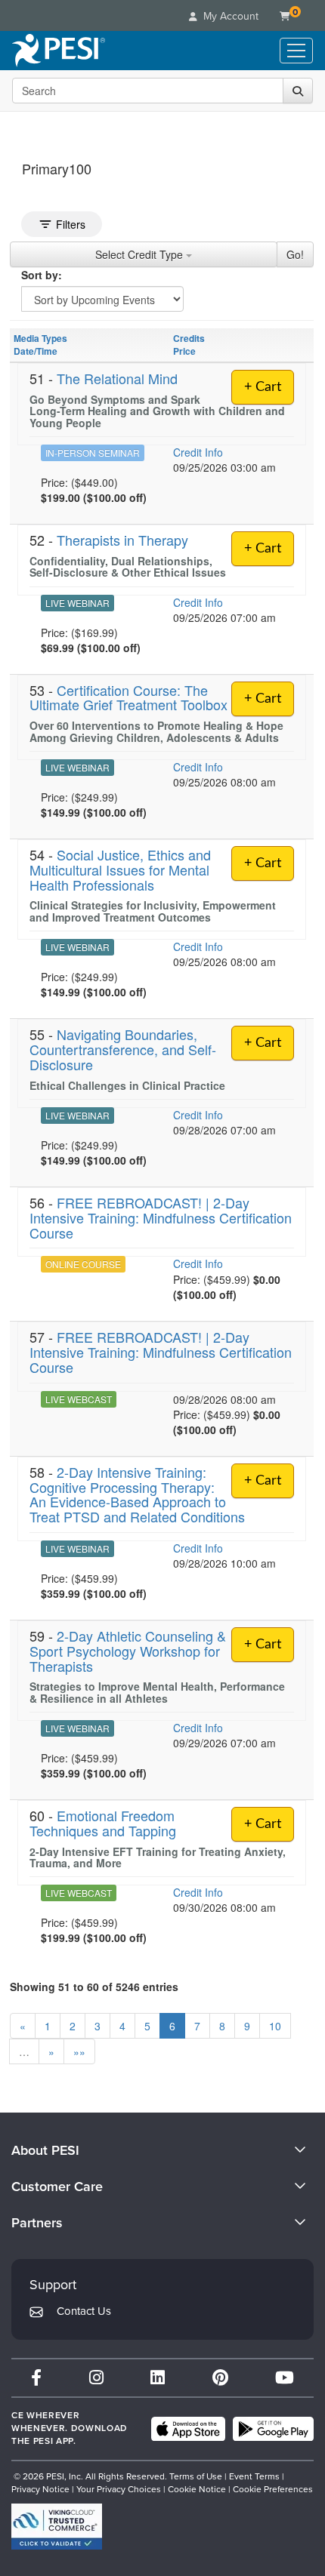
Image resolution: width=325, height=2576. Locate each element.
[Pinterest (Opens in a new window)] (220, 2378)
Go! (295, 254)
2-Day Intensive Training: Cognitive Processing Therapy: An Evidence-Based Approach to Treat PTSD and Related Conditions (137, 1494)
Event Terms (254, 2476)
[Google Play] (273, 2429)
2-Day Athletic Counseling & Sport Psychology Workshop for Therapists (128, 1651)
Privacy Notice (40, 2489)
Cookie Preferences (273, 2489)
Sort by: (42, 275)
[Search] (298, 91)
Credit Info (198, 452)
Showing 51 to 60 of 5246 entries (94, 1987)
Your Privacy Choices (119, 2489)
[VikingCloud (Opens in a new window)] (57, 2527)
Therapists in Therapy (122, 540)
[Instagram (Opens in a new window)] (96, 2378)
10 (275, 2026)
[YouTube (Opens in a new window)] (285, 2378)
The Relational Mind (117, 378)
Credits (189, 338)
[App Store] (188, 2429)
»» (79, 2051)
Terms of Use (196, 2476)
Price (184, 351)
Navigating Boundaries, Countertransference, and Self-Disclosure (123, 1049)
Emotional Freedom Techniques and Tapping (103, 1823)
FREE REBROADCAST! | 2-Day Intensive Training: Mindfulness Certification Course (161, 1217)
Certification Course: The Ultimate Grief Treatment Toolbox (128, 697)
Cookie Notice (197, 2489)
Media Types (40, 338)
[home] (59, 51)
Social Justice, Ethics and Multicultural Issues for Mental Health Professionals (120, 869)
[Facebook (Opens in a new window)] (36, 2378)
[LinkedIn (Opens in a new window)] (158, 2378)
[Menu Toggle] (296, 51)
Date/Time (36, 351)
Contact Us (84, 2311)
